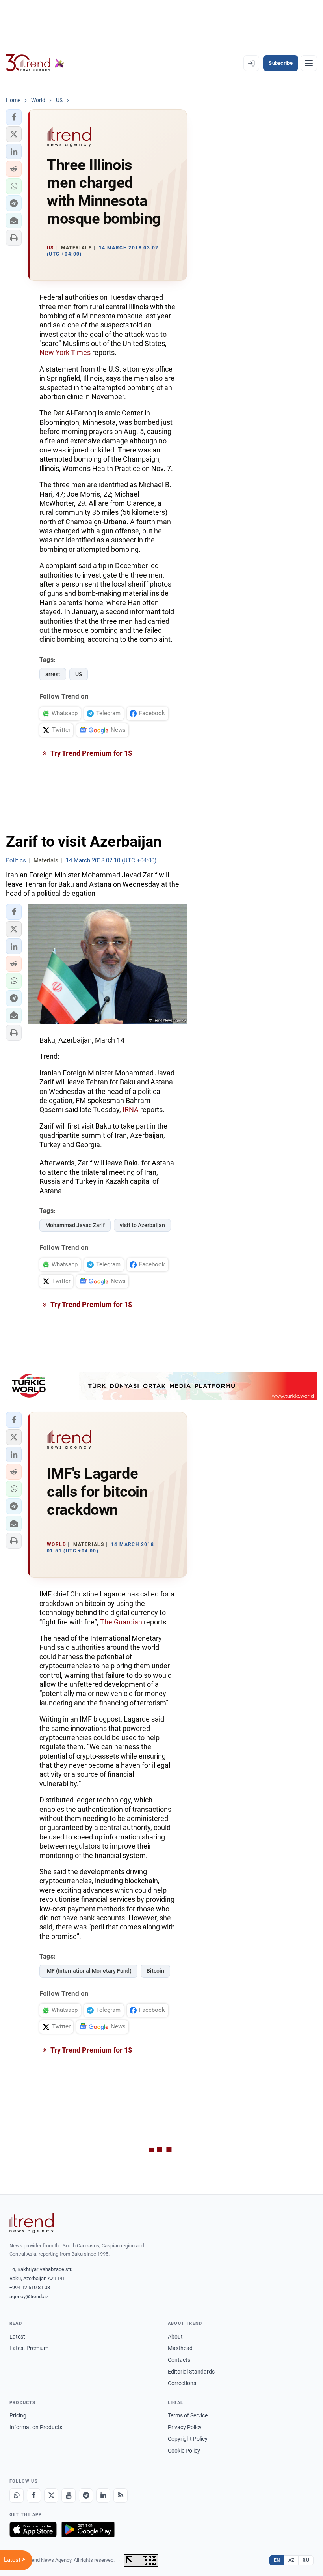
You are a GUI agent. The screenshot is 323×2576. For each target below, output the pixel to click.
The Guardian (121, 1622)
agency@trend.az (29, 2297)
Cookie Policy (184, 2451)
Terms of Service (188, 2415)
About (175, 2337)
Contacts (179, 2360)
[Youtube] (69, 2496)
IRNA (131, 1109)
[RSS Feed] (121, 2496)
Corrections (182, 2383)
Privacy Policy (185, 2427)
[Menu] (309, 63)
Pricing (18, 2415)
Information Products (36, 2427)
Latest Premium (29, 2348)
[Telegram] (86, 2496)
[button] (14, 117)
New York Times (65, 352)
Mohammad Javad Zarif (75, 1225)
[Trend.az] (35, 63)
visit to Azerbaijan (142, 1225)
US (79, 674)
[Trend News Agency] (32, 2223)
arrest (53, 674)
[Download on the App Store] (33, 2529)
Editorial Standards (191, 2372)
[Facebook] (34, 2496)
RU (306, 2560)
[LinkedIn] (103, 2496)
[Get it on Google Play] (88, 2529)
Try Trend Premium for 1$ (91, 753)
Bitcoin (155, 1971)
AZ (291, 2560)
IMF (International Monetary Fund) (88, 1971)
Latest (17, 2337)
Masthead (180, 2348)
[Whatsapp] (17, 2496)
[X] (51, 2496)
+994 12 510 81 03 (30, 2287)
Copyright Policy (188, 2439)
